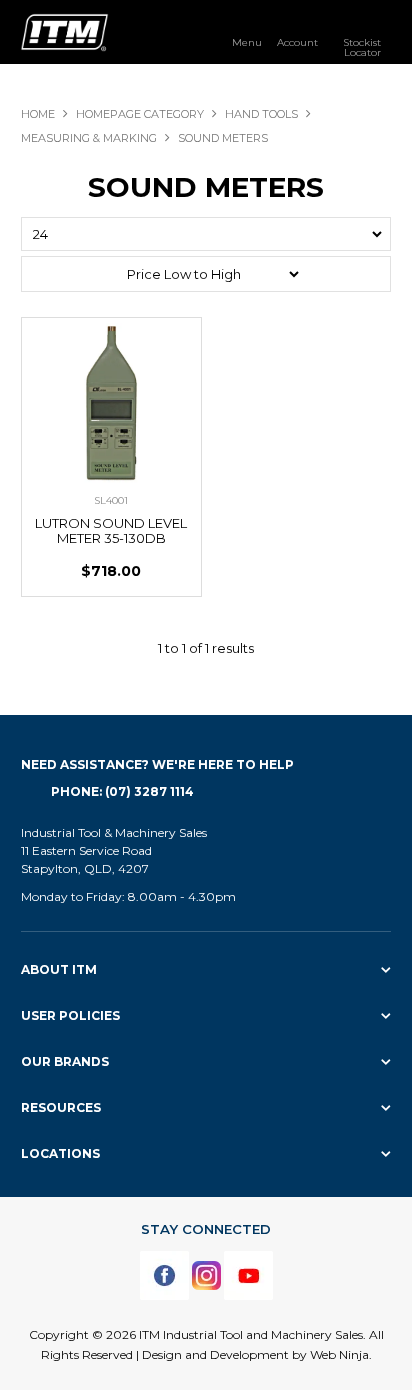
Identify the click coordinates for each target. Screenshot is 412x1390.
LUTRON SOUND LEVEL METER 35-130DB (111, 530)
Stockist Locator (362, 47)
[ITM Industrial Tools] (64, 31)
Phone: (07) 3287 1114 (122, 791)
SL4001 (111, 500)
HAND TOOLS (261, 114)
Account (297, 42)
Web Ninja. (341, 1354)
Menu (247, 42)
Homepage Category (140, 114)
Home (38, 114)
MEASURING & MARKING (89, 138)
